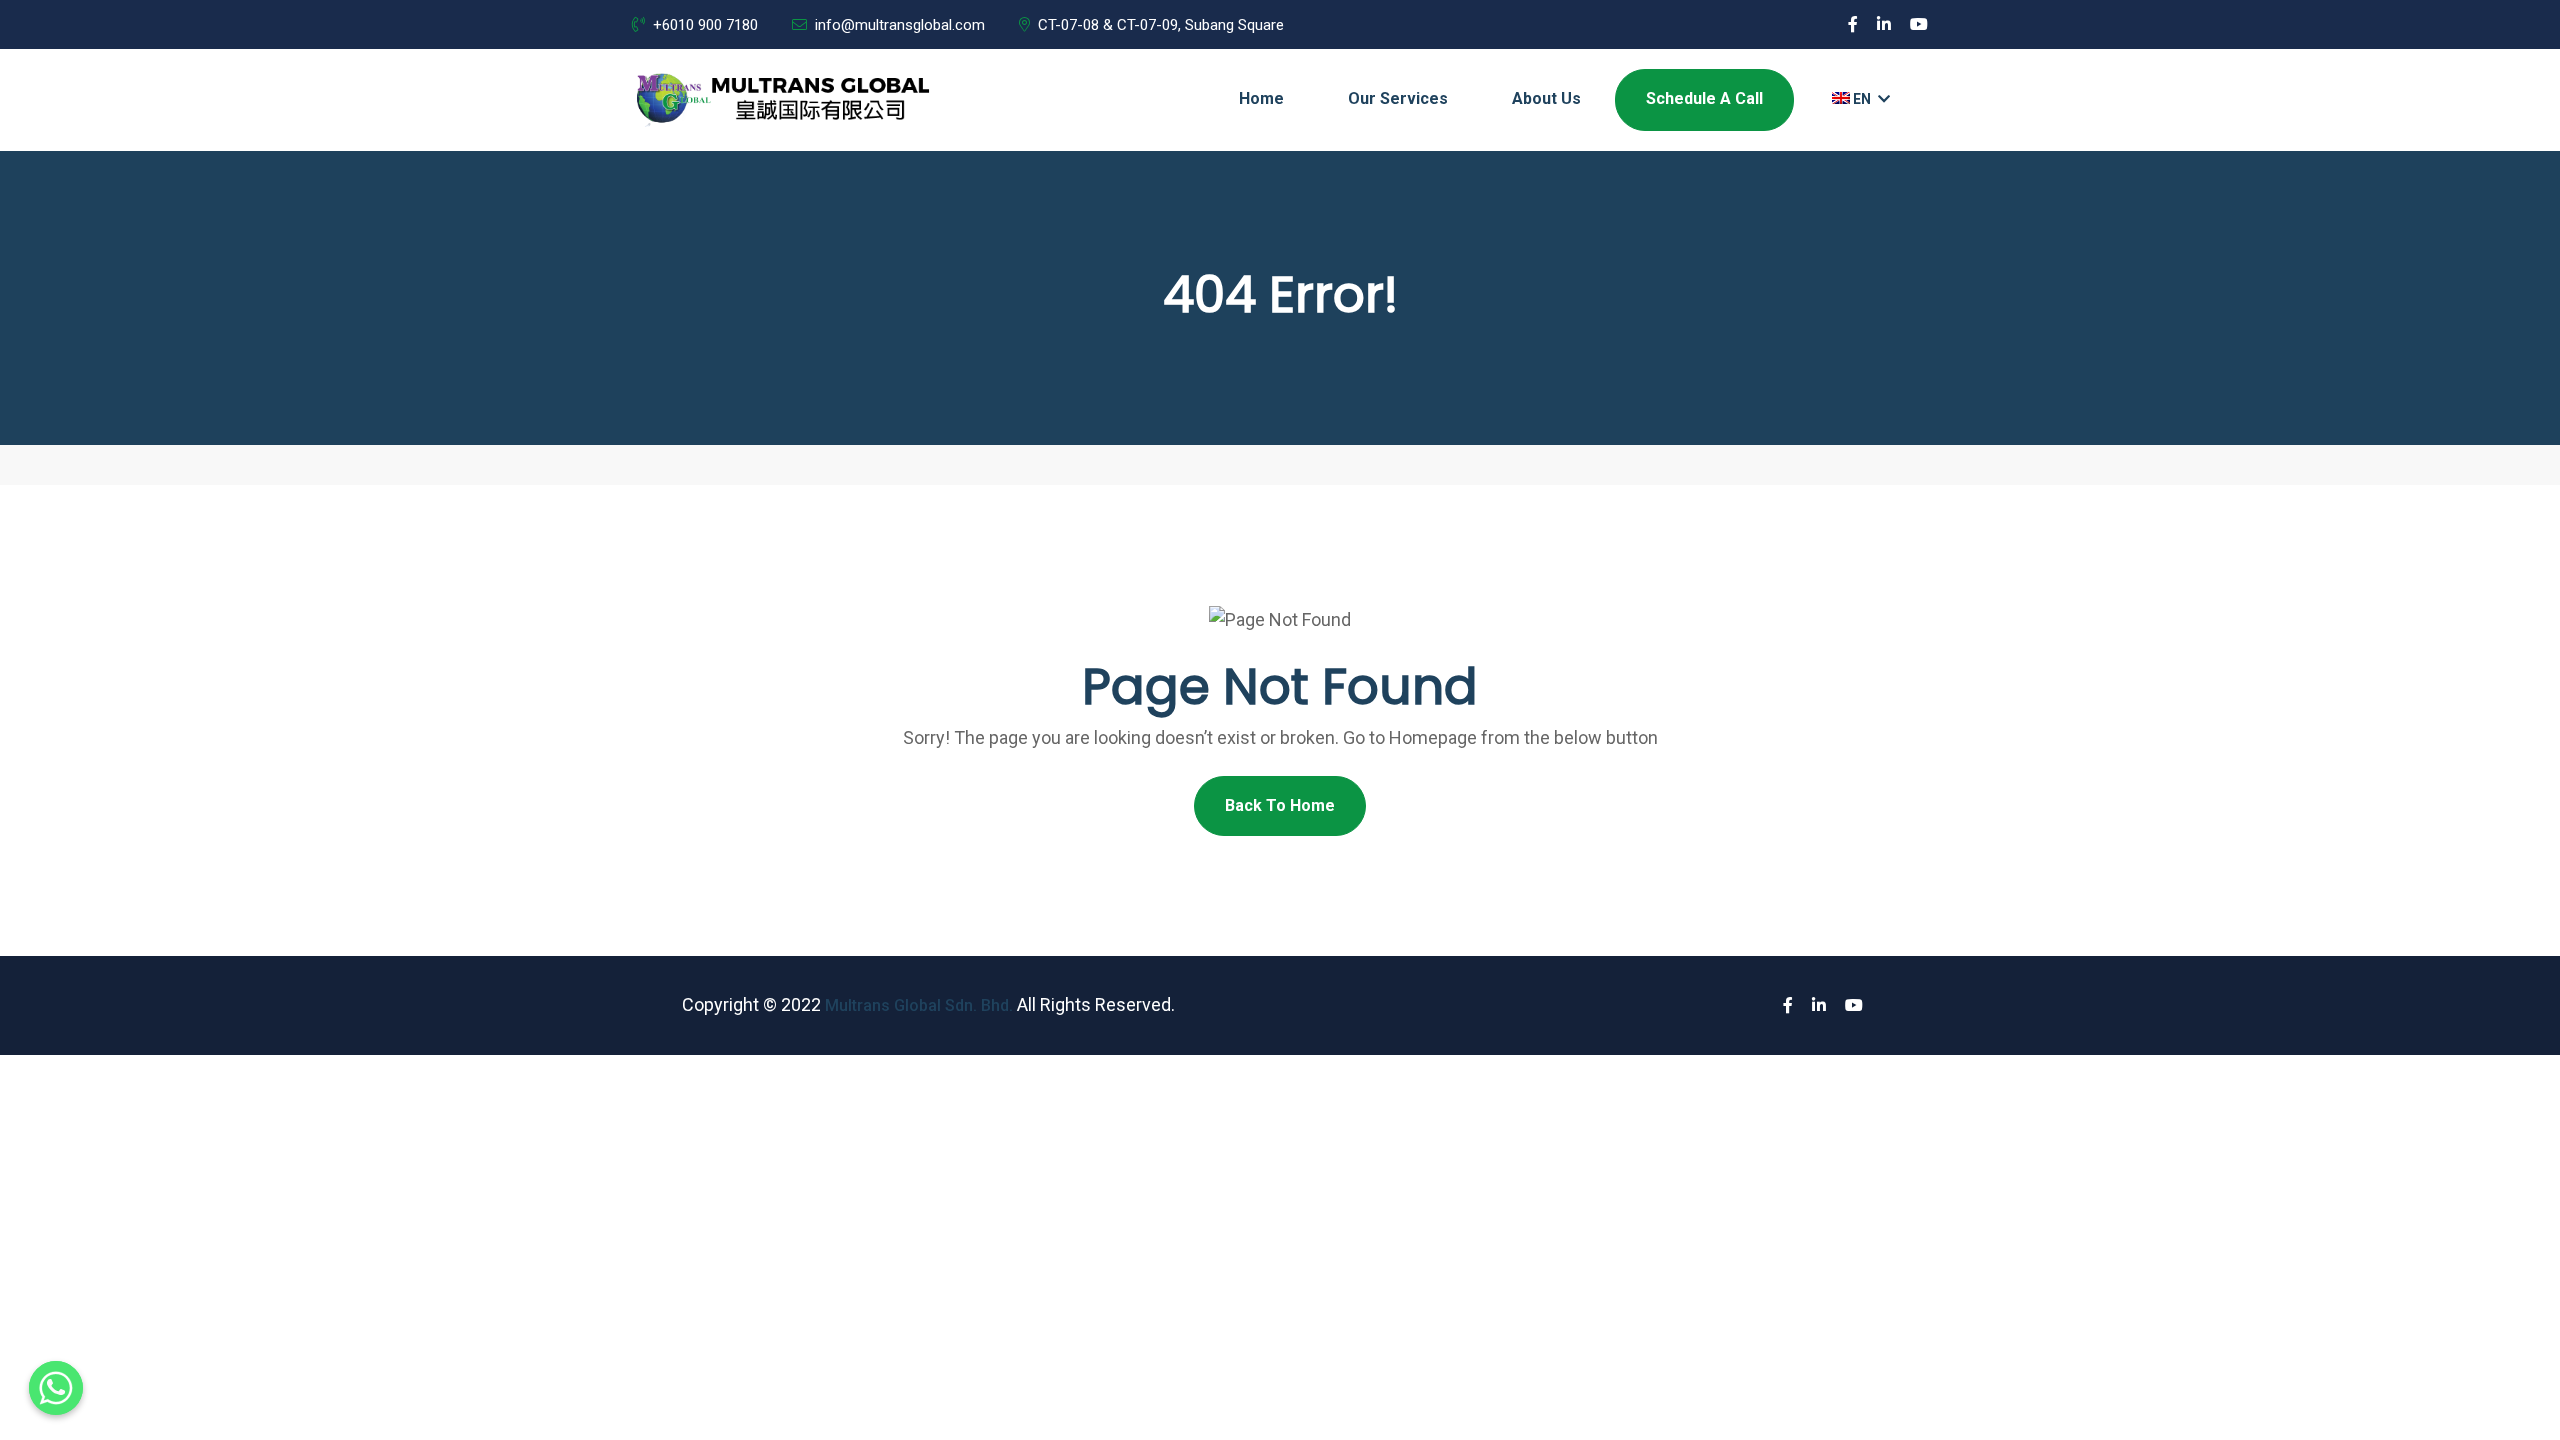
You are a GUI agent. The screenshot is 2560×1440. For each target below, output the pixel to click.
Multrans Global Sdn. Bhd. (919, 1005)
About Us (1546, 98)
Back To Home (1280, 805)
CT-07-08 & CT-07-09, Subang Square (1161, 25)
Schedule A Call (1704, 98)
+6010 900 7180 (705, 25)
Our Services (1398, 98)
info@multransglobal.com (900, 25)
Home (1261, 98)
